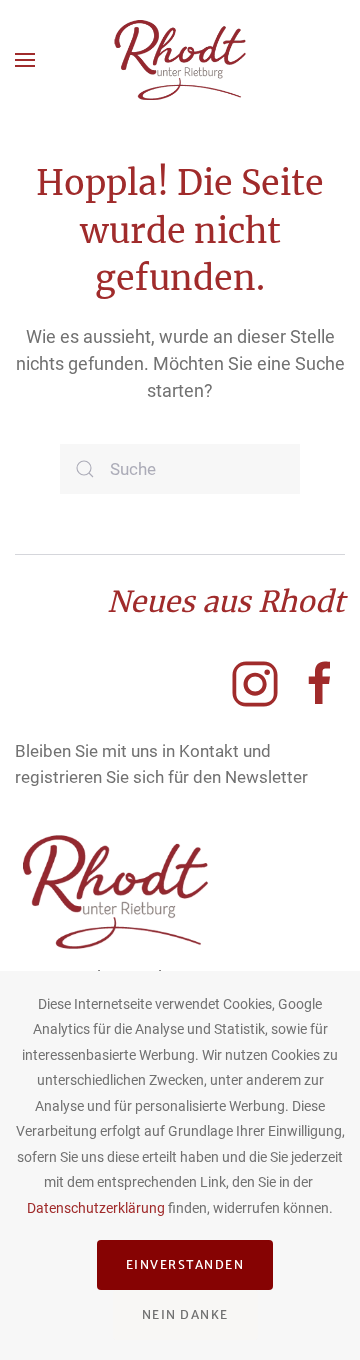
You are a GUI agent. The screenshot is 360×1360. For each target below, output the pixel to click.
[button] (25, 60)
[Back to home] (180, 60)
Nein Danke (185, 1314)
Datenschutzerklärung (96, 1208)
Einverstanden (185, 1264)
